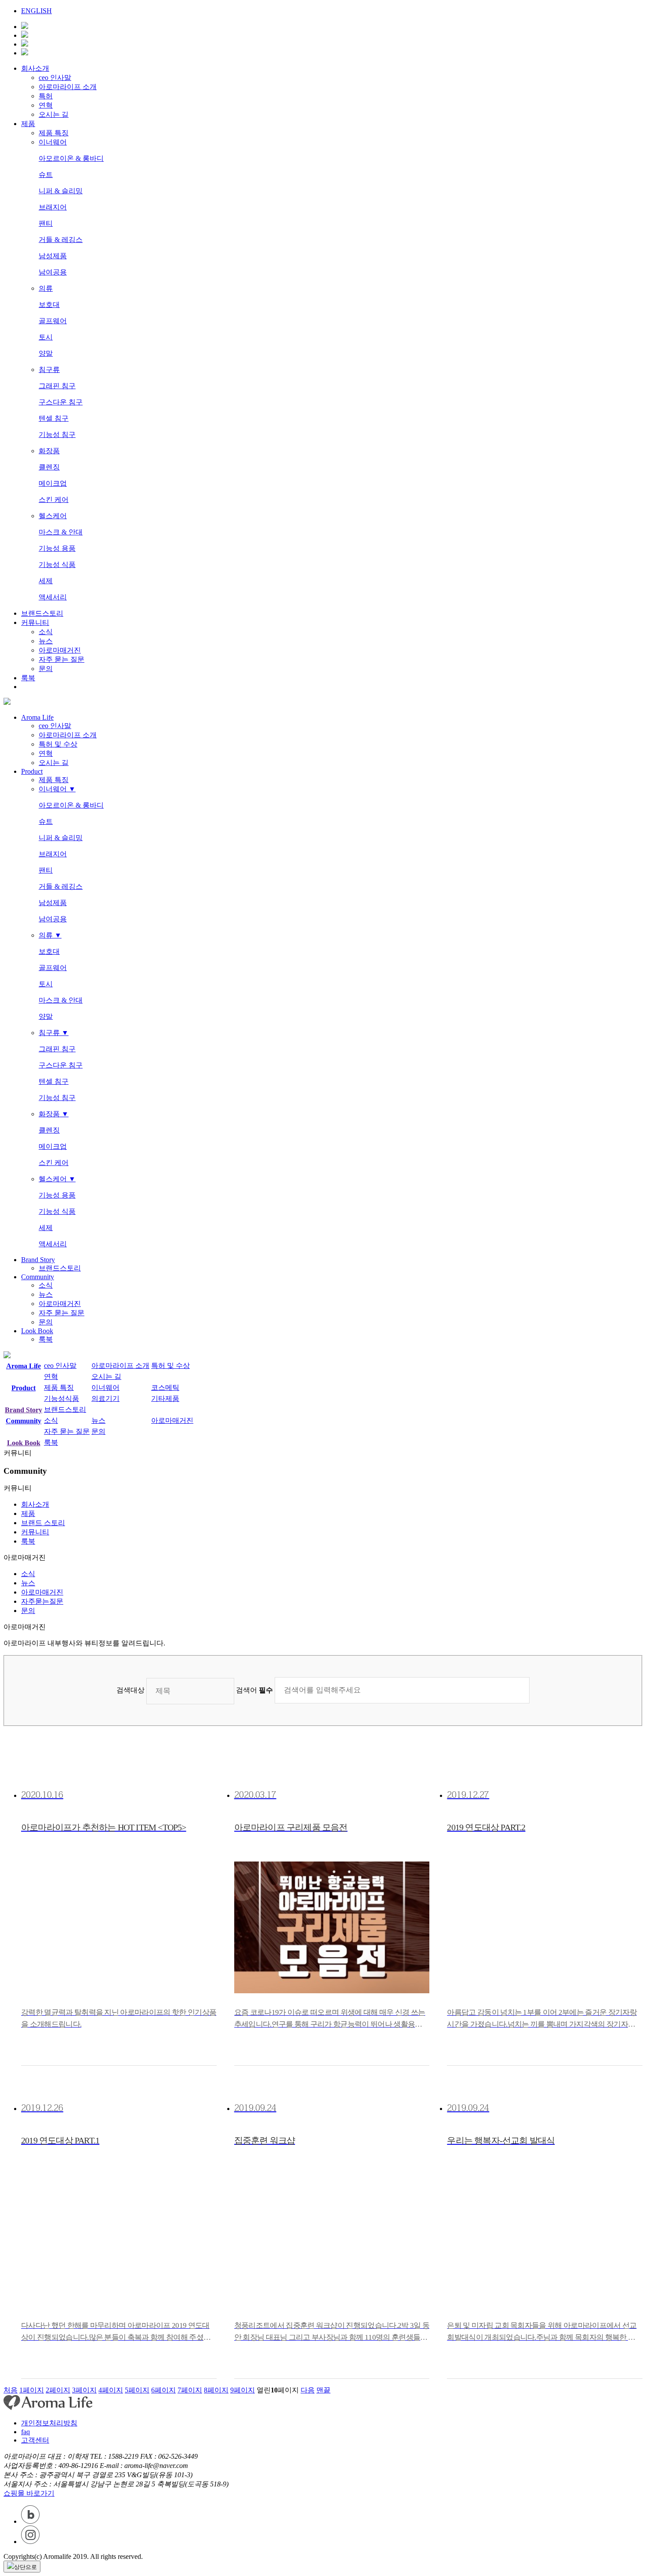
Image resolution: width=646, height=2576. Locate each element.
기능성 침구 (57, 435)
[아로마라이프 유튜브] (25, 27)
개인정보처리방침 (49, 2423)
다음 (308, 2390)
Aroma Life (37, 717)
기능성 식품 (57, 565)
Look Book (37, 1331)
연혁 (46, 105)
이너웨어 (53, 142)
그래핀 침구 (57, 386)
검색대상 (131, 1690)
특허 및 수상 (58, 744)
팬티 (46, 223)
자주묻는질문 (42, 1601)
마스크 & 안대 (61, 532)
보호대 (49, 305)
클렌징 (49, 467)
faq (25, 2432)
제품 (28, 124)
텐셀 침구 (54, 418)
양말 (46, 353)
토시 (46, 337)
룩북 (28, 678)
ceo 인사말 (55, 78)
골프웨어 (53, 321)
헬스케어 (53, 516)
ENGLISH (36, 11)
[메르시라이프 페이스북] (25, 35)
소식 (46, 632)
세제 (46, 581)
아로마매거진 (60, 650)
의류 (46, 288)
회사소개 (35, 68)
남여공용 (53, 272)
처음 (11, 2390)
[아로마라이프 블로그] (25, 53)
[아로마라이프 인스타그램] (25, 44)
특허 (46, 96)
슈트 (46, 175)
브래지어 (53, 207)
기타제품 (165, 1398)
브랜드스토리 (42, 613)
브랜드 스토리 (43, 1523)
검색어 (254, 1690)
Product (32, 771)
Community (38, 1277)
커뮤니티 (35, 622)
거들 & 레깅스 (61, 240)
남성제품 (53, 256)
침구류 (49, 370)
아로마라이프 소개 (68, 87)
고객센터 (35, 2440)
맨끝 (323, 2390)
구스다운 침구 (61, 402)
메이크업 (53, 483)
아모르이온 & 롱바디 (71, 158)
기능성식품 (62, 1398)
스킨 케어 (54, 500)
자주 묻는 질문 (62, 659)
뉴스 (46, 641)
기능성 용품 (57, 548)
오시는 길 (54, 114)
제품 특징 (54, 133)
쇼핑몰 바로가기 (29, 2493)
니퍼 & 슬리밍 (61, 191)
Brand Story (38, 1260)
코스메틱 (165, 1387)
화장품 (49, 451)
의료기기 (105, 1398)
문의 (46, 669)
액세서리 (53, 597)
